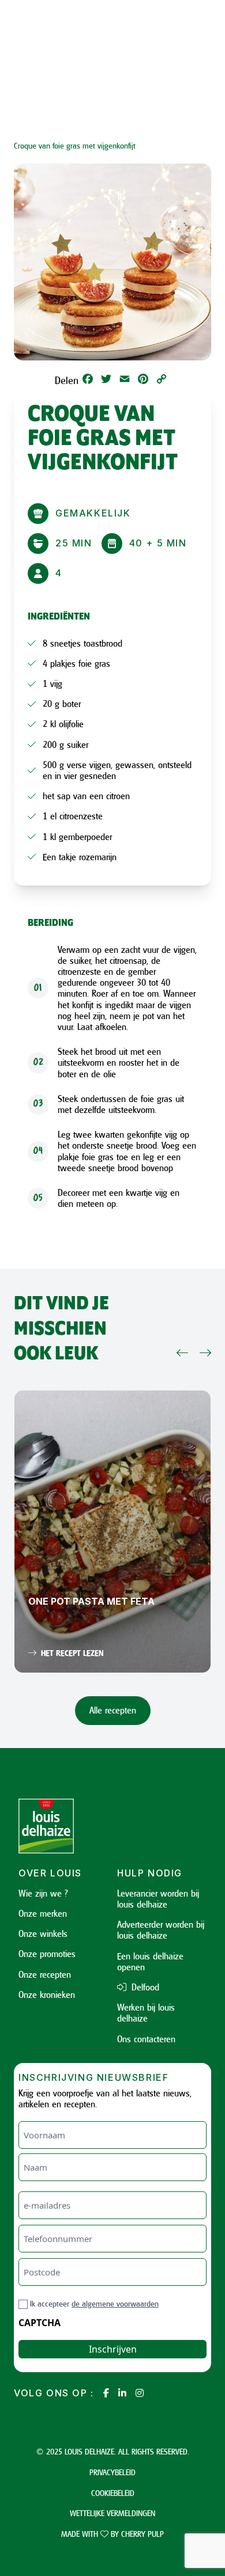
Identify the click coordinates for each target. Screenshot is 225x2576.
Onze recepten (45, 1974)
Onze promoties (47, 1954)
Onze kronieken (47, 1994)
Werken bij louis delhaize (146, 2013)
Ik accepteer (94, 2303)
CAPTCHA (40, 2323)
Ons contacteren (146, 2039)
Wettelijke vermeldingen (112, 2513)
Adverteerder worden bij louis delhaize (161, 1930)
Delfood (144, 1987)
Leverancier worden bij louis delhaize (158, 1899)
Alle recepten (113, 1710)
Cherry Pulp (142, 2534)
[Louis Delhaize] (63, 1826)
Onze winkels (43, 1933)
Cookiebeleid (113, 2493)
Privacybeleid (112, 2472)
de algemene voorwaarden (115, 2303)
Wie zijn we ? (43, 1893)
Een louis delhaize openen (150, 1961)
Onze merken (43, 1913)
